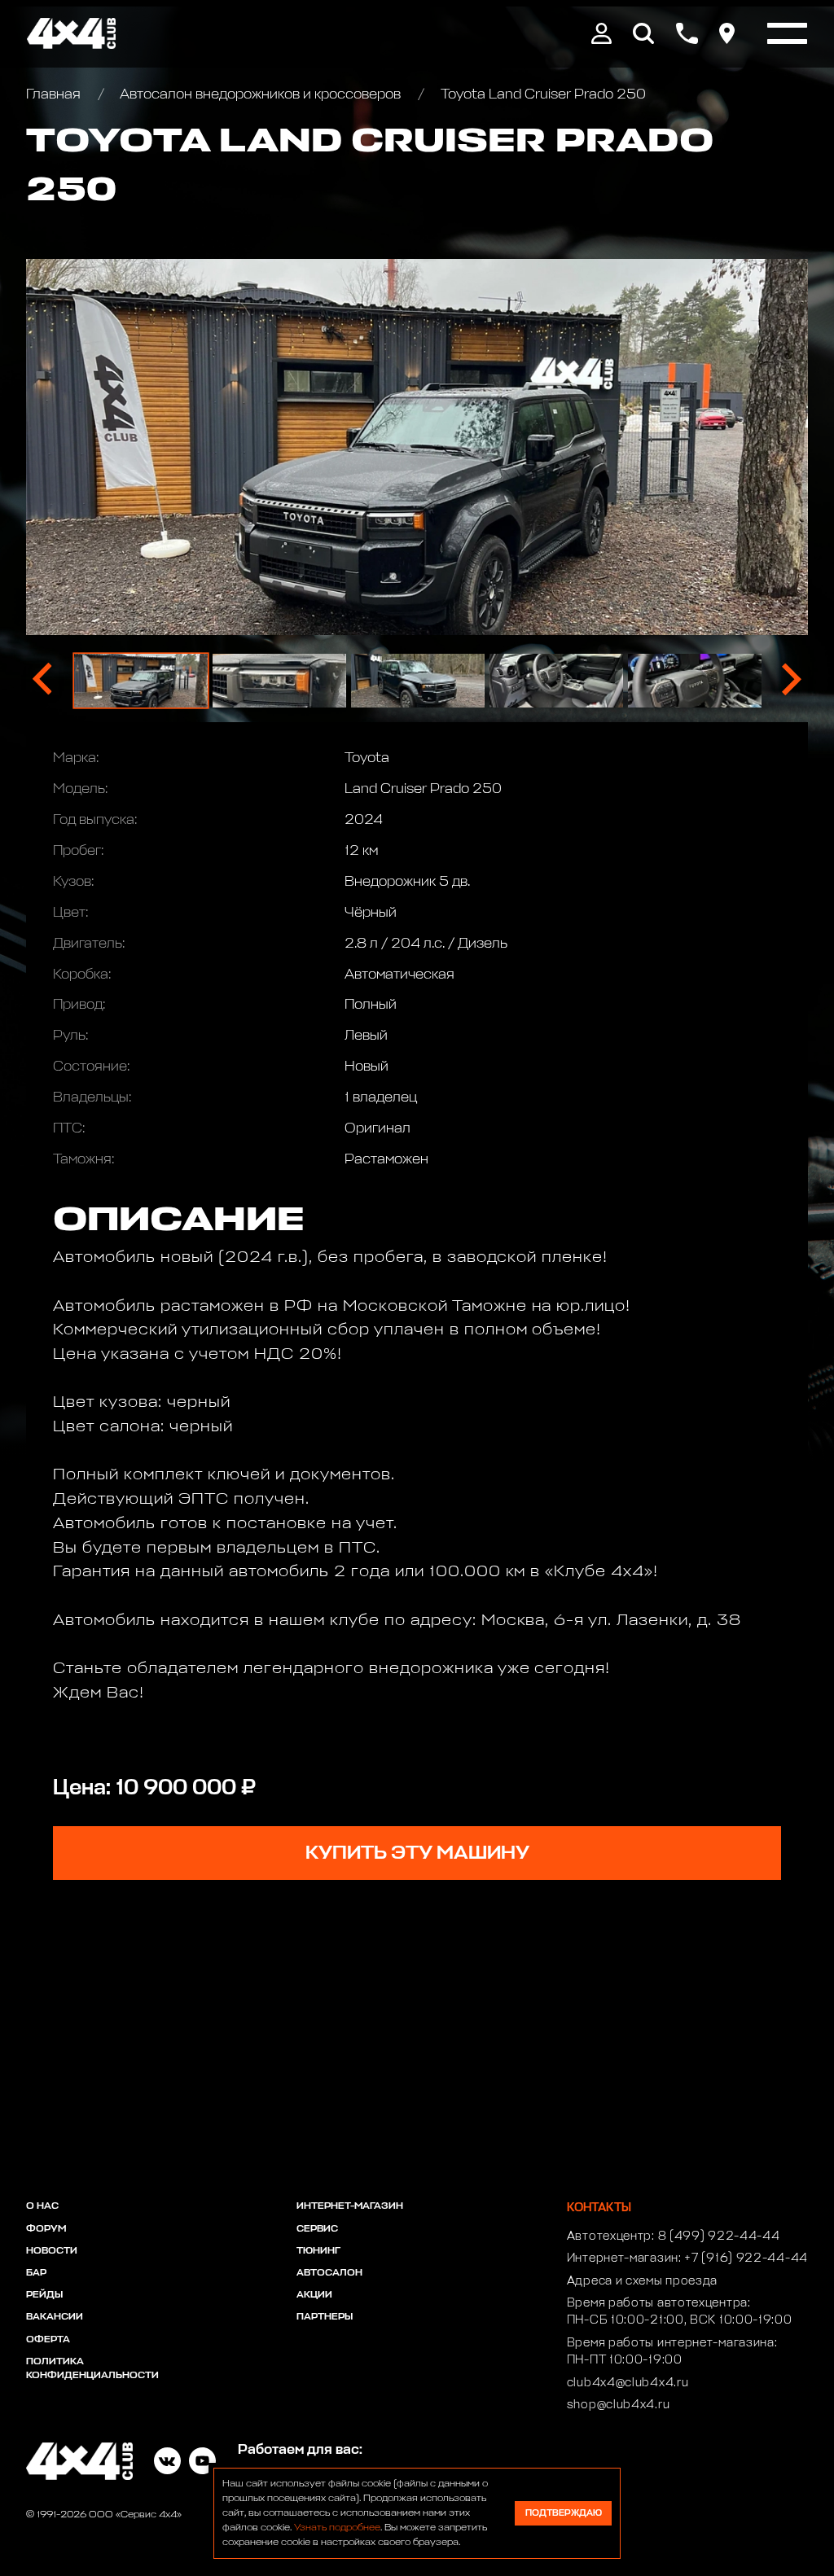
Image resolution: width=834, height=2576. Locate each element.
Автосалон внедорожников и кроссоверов (261, 95)
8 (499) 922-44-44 (719, 2236)
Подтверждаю (564, 2513)
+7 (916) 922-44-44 (746, 2258)
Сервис (317, 2229)
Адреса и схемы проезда (642, 2281)
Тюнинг (318, 2251)
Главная (55, 95)
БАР (36, 2273)
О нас (42, 2206)
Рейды (44, 2295)
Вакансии (55, 2317)
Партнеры (325, 2317)
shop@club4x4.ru (619, 2405)
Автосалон (329, 2273)
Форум (46, 2229)
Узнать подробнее (337, 2528)
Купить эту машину (417, 1853)
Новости (52, 2251)
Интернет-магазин (350, 2206)
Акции (314, 2295)
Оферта (48, 2340)
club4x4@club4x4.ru (628, 2383)
